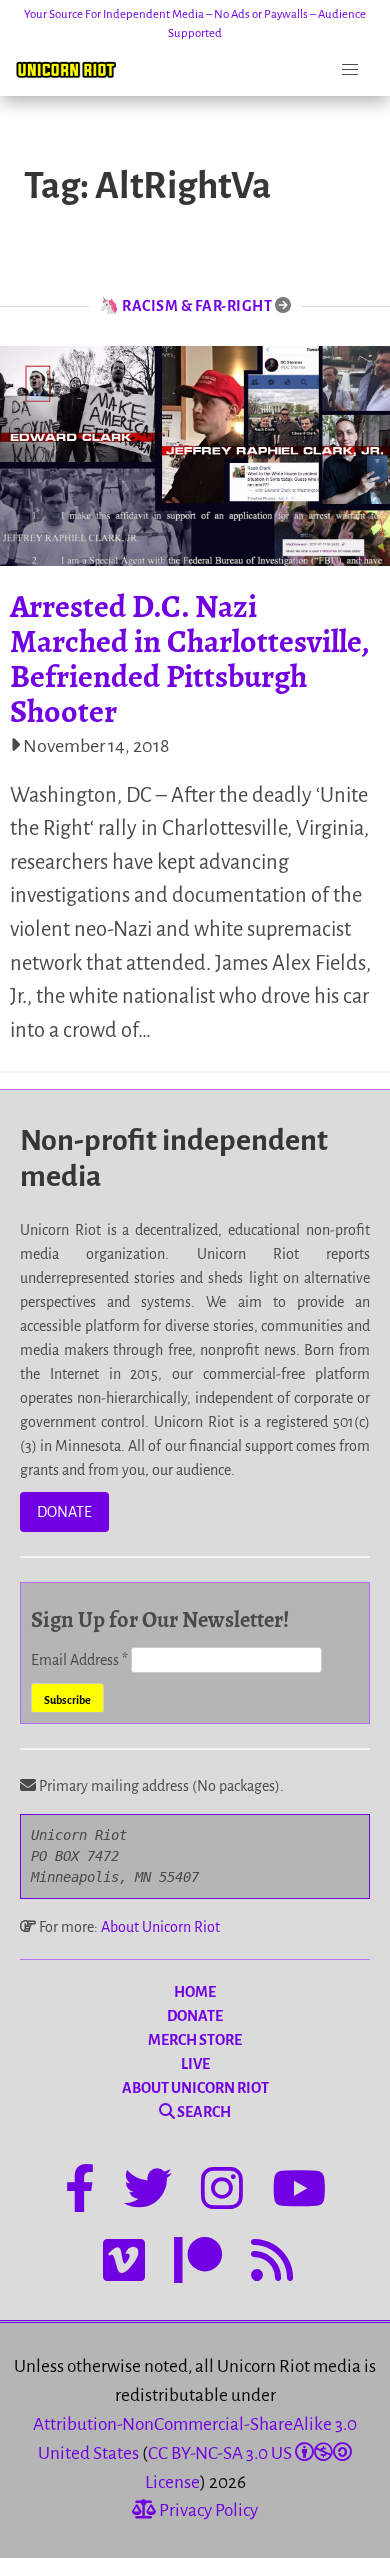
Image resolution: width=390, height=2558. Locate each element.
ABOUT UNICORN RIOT (195, 2088)
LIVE (195, 2064)
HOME (195, 1992)
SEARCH (203, 2112)
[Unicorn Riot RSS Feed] (272, 2264)
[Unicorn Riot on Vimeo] (124, 2264)
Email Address (79, 1660)
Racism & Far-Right (197, 306)
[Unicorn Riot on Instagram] (222, 2192)
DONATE (64, 1512)
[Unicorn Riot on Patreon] (198, 2264)
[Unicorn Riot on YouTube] (299, 2192)
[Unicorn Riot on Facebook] (80, 2192)
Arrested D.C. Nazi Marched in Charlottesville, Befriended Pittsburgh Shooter (189, 659)
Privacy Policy (207, 2510)
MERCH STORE (195, 2040)
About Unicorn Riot (160, 1927)
